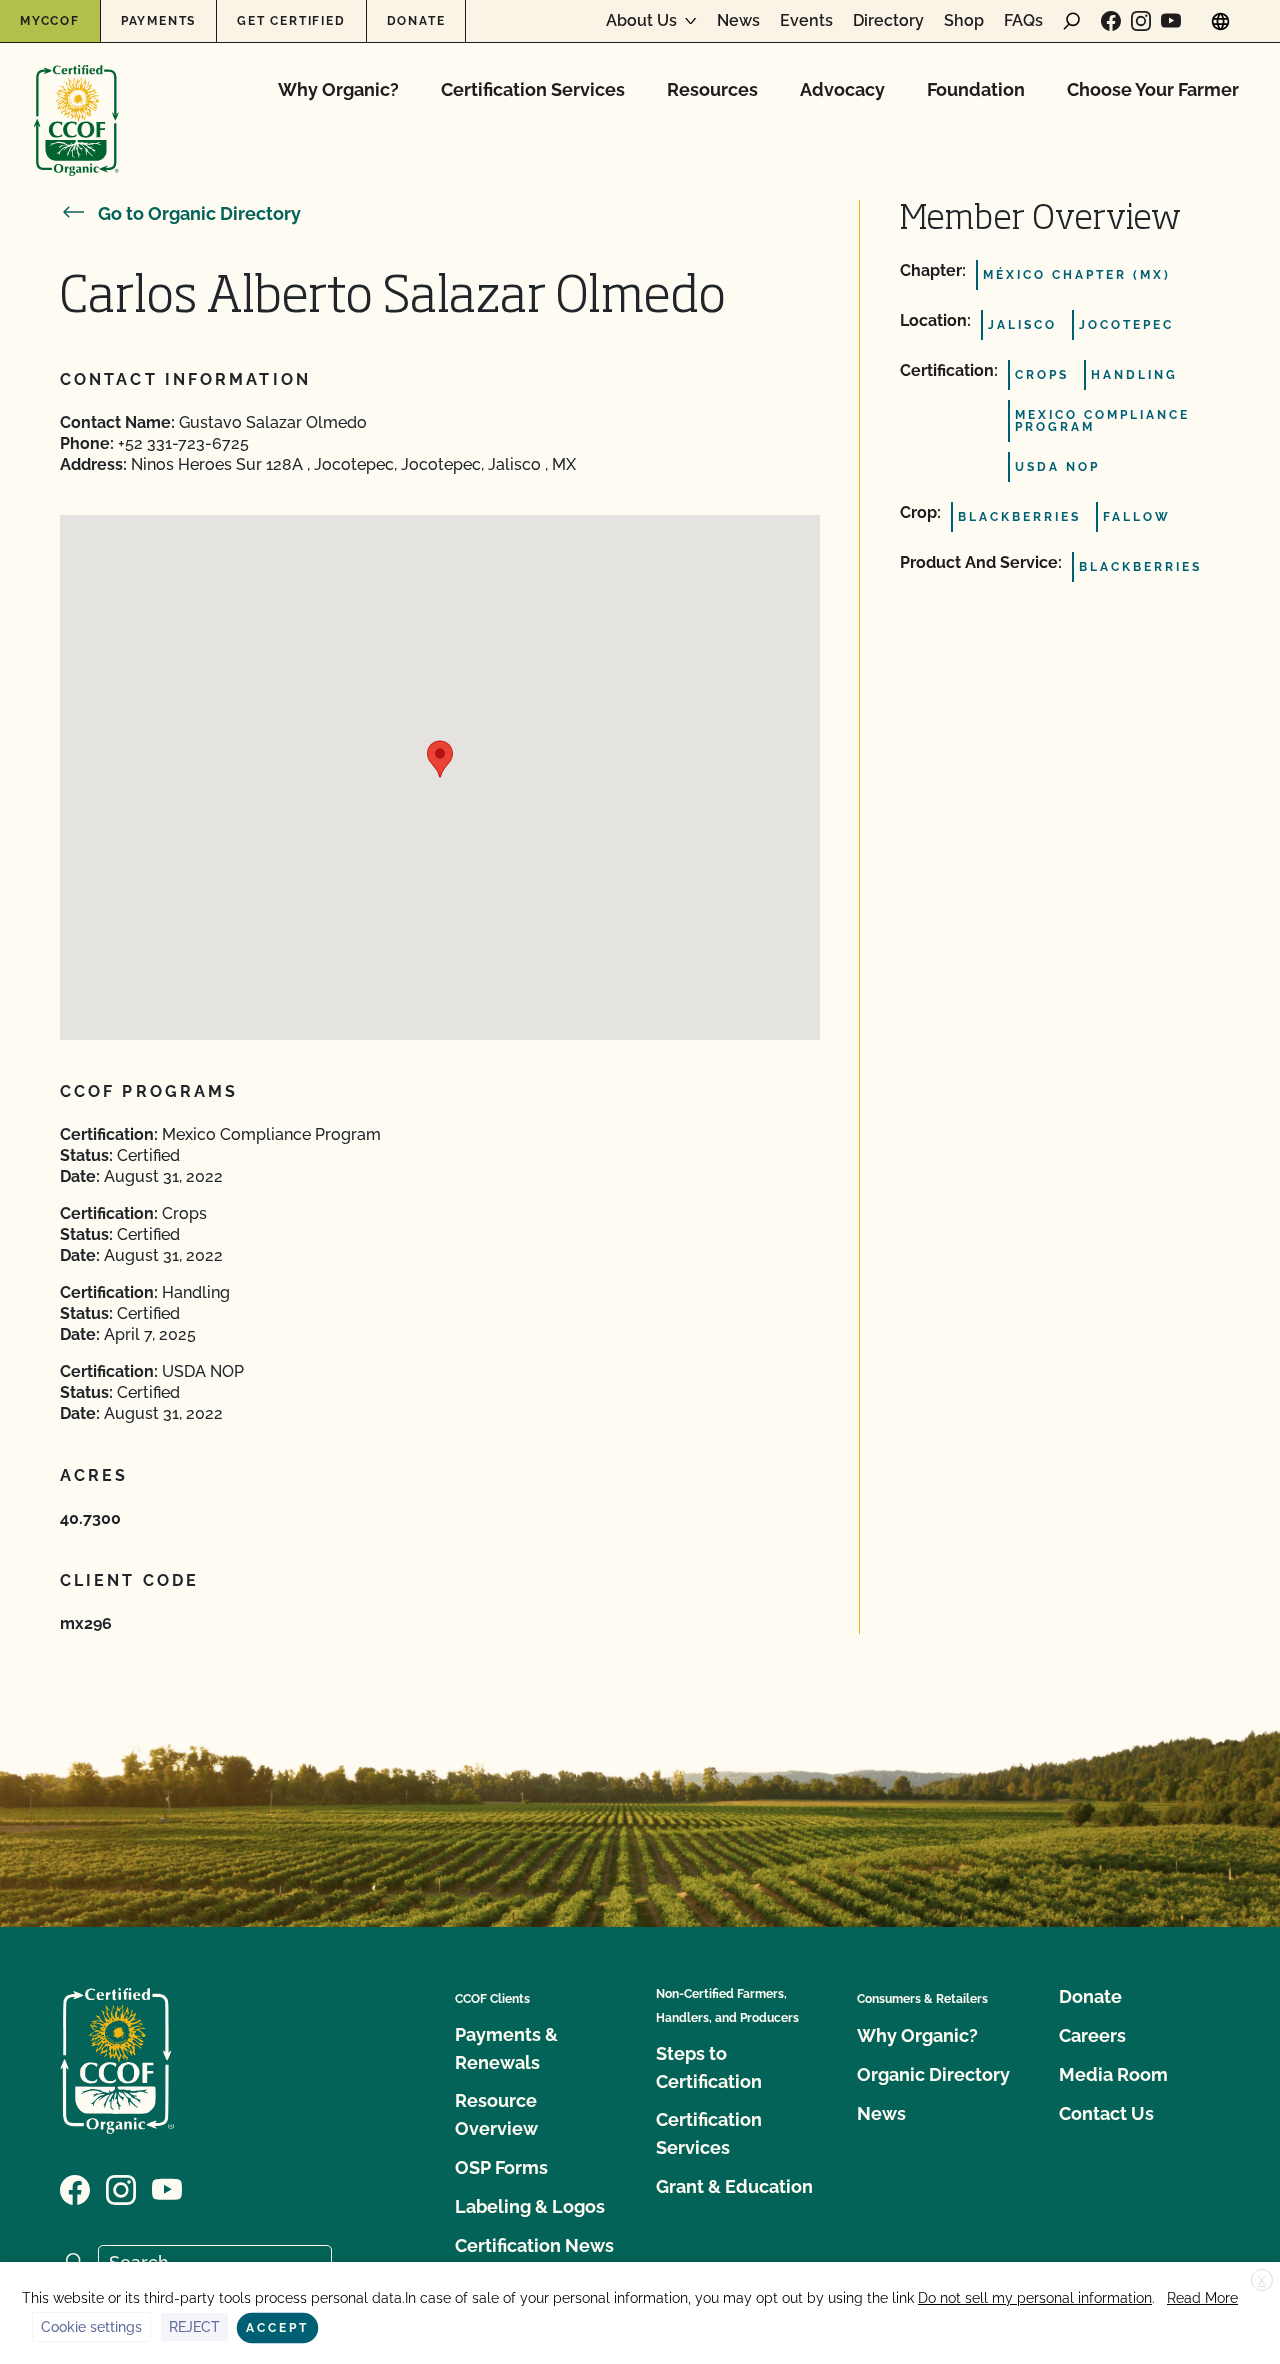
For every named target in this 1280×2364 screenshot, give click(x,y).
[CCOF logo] (76, 99)
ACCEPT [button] (277, 2328)
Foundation (976, 89)
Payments (158, 21)
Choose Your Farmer (1153, 89)
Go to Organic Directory (199, 213)
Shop (964, 21)
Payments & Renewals (506, 2048)
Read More (1202, 2298)
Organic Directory (933, 2074)
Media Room (1113, 2074)
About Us (641, 21)
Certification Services (533, 89)
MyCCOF (50, 21)
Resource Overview (496, 2114)
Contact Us (1106, 2113)
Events (806, 21)
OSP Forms (501, 2167)
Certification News (534, 2245)
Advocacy (842, 89)
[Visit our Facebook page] (1111, 21)
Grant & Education (734, 2186)
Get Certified (291, 21)
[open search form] (1072, 21)
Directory (888, 21)
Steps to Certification (709, 2067)
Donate (416, 21)
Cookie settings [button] (91, 2327)
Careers (1092, 2035)
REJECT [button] (194, 2327)
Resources (712, 89)
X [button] (1262, 2281)
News (738, 21)
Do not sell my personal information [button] (1035, 2298)
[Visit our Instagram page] (1141, 21)
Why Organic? (338, 89)
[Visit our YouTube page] (1171, 21)
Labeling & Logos (530, 2206)
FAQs (1023, 21)
